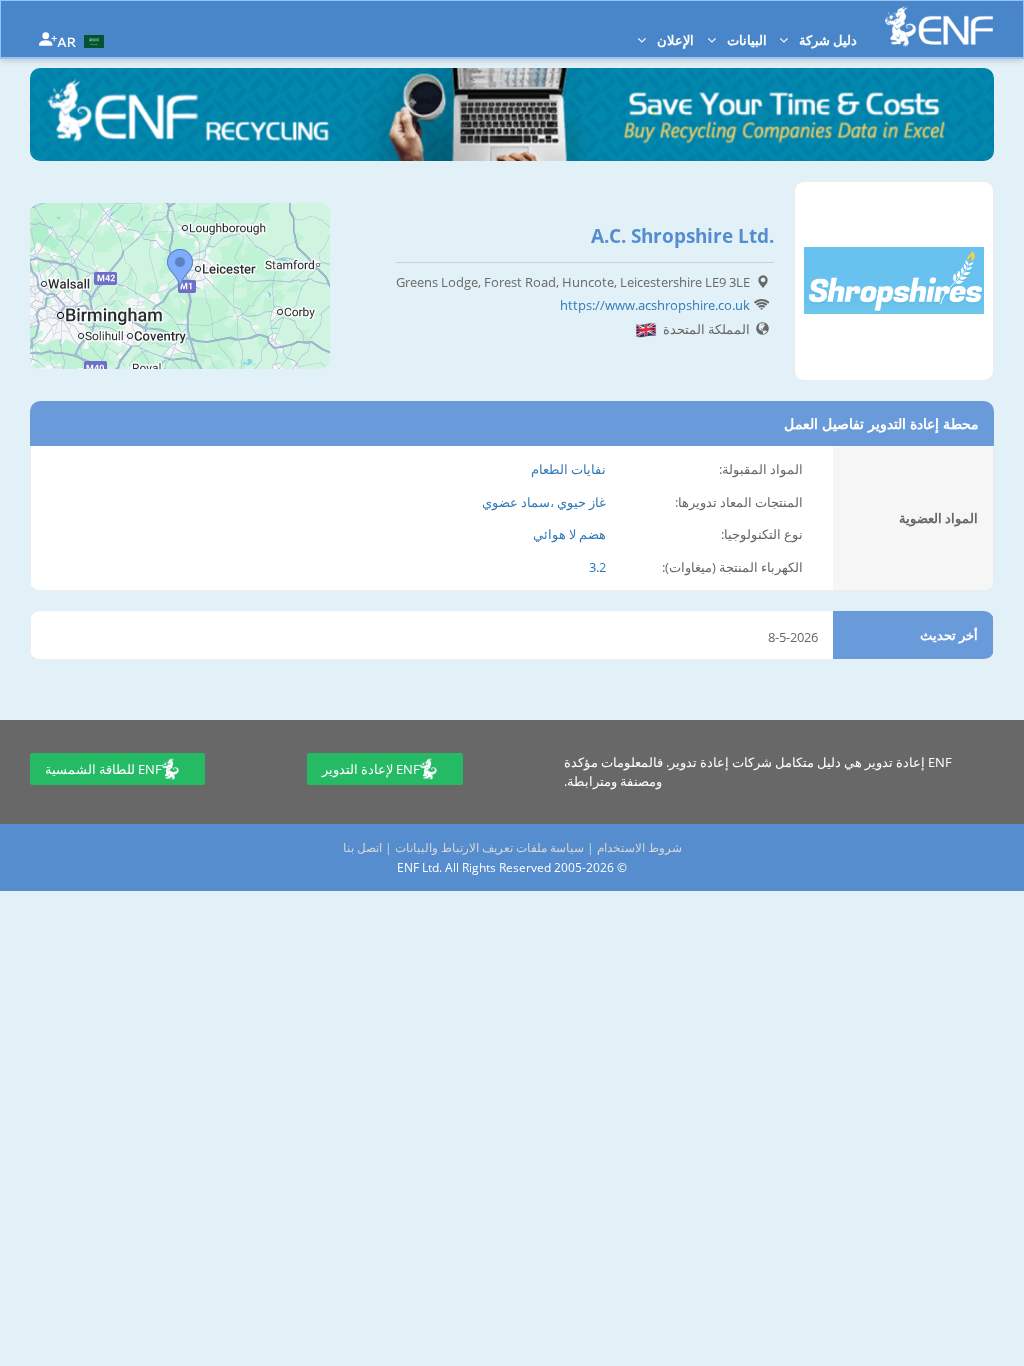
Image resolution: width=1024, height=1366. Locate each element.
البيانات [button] (745, 40)
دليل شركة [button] (826, 40)
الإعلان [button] (674, 40)
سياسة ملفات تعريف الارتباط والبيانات (489, 847)
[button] (83, 40)
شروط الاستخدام (639, 847)
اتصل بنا (362, 847)
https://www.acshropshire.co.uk (655, 305)
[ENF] (939, 26)
